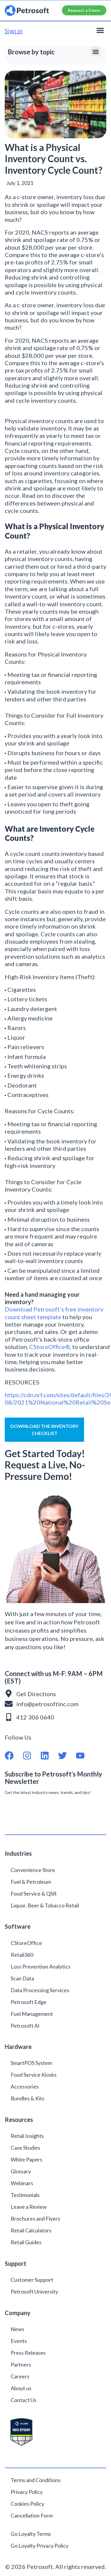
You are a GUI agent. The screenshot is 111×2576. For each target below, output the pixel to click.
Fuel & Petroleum (31, 1882)
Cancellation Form (32, 2515)
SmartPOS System (31, 2063)
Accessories (25, 2086)
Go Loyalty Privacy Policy (40, 2546)
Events (19, 2341)
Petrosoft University (34, 2291)
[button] (100, 30)
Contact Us (24, 2400)
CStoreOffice (26, 1943)
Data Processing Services (40, 1990)
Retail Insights (27, 2136)
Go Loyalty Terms (31, 2534)
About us (21, 2388)
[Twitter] (67, 1756)
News (17, 2329)
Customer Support (32, 2280)
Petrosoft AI (25, 2026)
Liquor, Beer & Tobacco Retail (45, 1905)
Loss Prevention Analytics (41, 1966)
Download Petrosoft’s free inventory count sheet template (54, 1313)
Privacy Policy (27, 2492)
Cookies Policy (27, 2504)
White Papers (26, 2159)
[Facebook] (14, 1756)
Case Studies (25, 2148)
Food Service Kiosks (34, 2075)
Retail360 (22, 1955)
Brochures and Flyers (35, 2219)
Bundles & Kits (28, 2098)
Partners (21, 2364)
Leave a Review (29, 2207)
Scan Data (22, 1978)
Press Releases (28, 2353)
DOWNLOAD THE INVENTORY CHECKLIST (44, 1430)
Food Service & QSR (34, 1894)
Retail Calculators (31, 2230)
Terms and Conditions (36, 2480)
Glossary (21, 2171)
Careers (20, 2376)
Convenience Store (33, 1870)
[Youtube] (85, 1756)
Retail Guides (26, 2242)
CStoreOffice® (50, 1347)
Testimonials (25, 2195)
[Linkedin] (49, 1756)
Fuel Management (32, 2014)
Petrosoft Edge (29, 2002)
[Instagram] (31, 1756)
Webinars (22, 2183)
